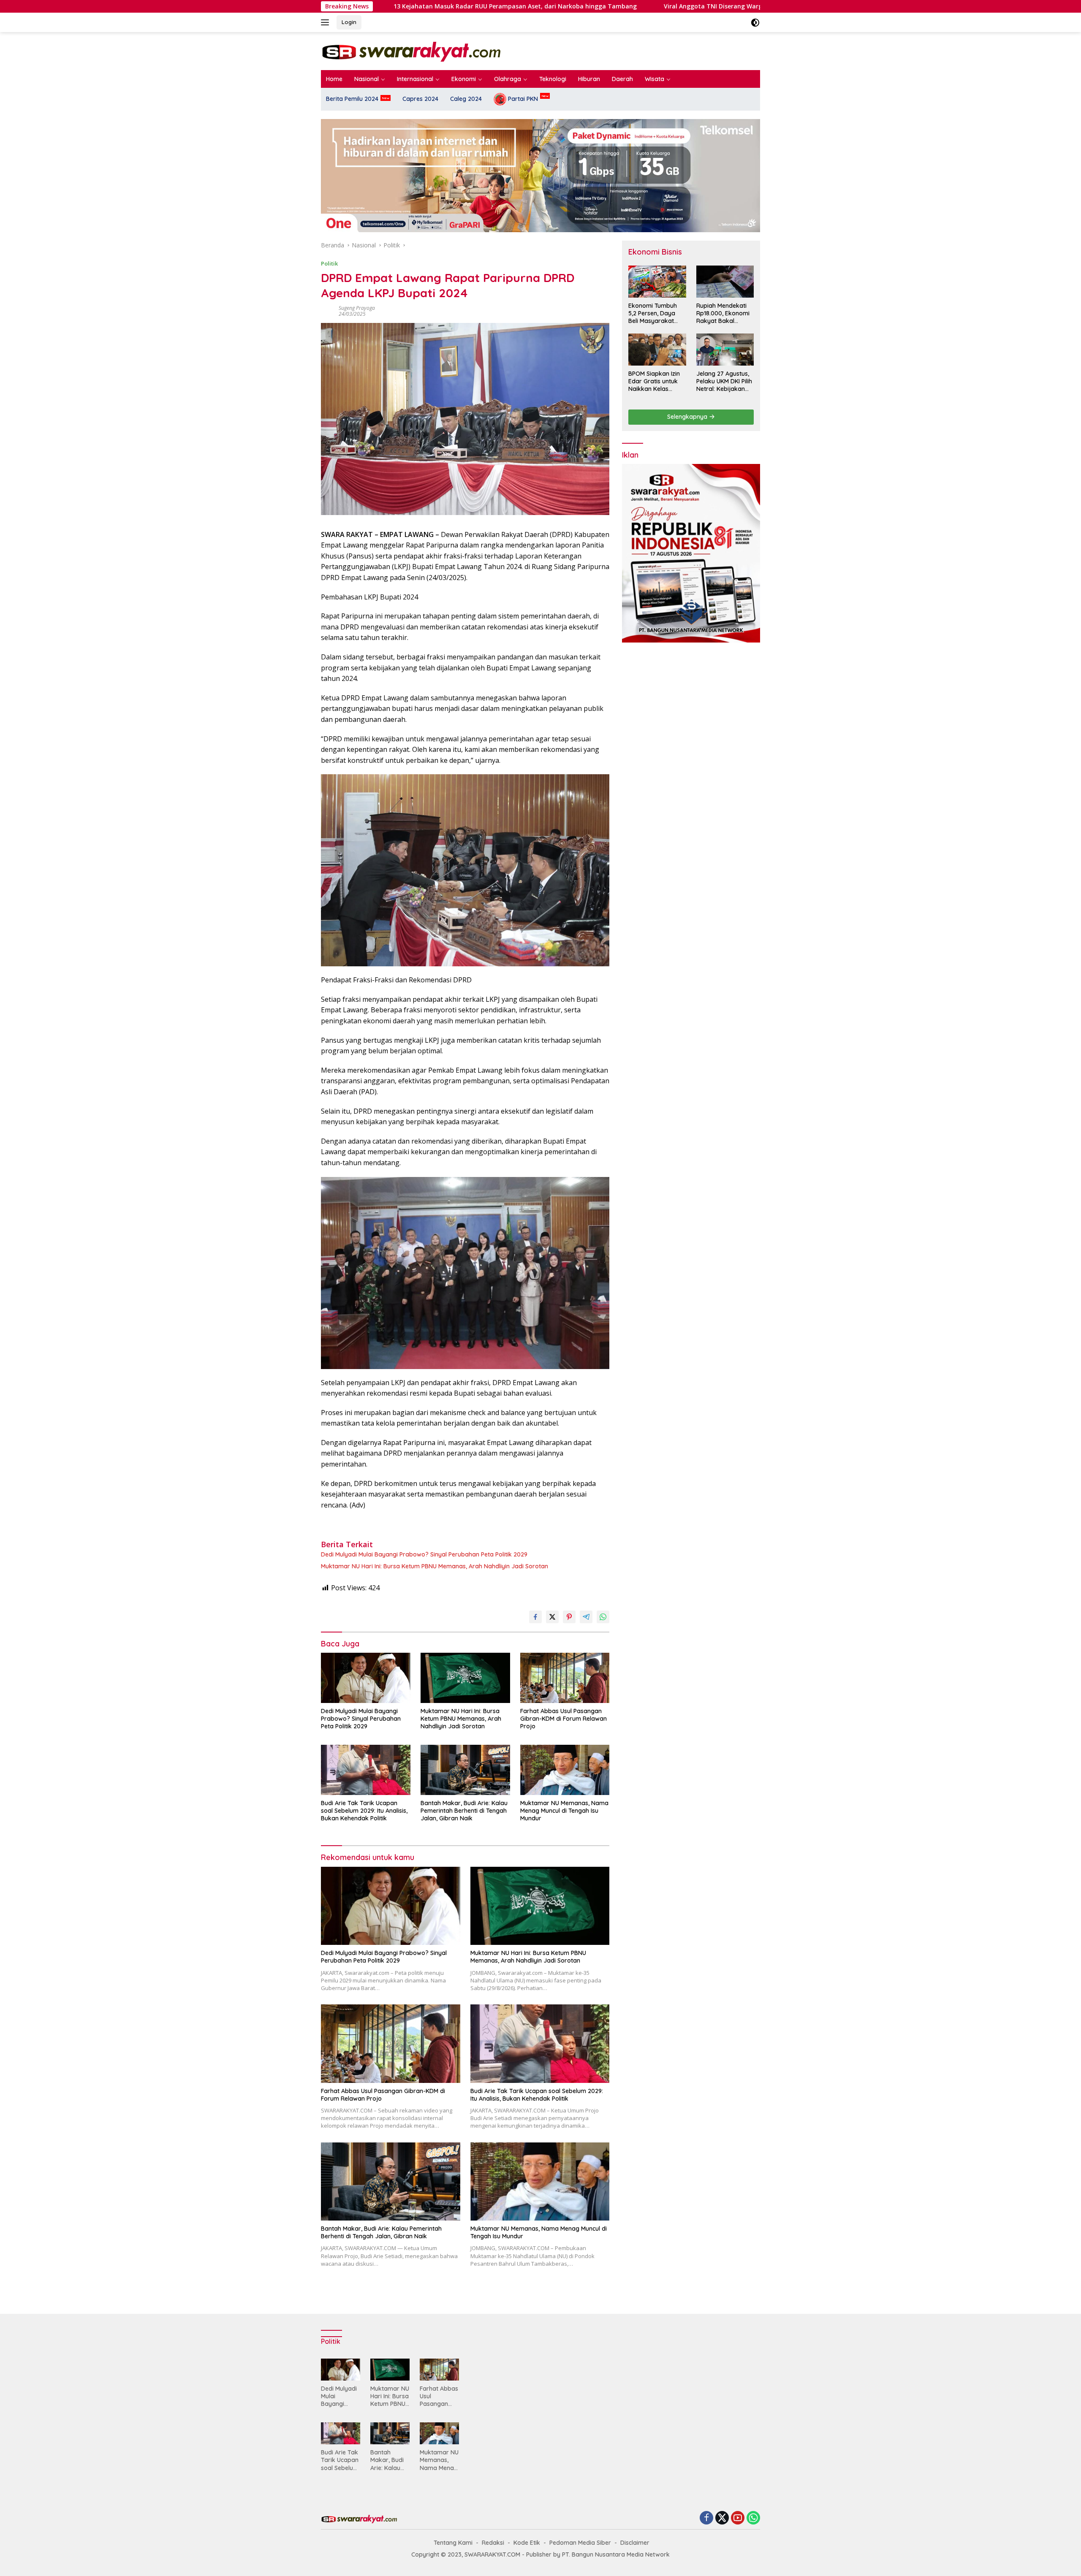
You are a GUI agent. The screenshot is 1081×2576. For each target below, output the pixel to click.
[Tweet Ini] (552, 1617)
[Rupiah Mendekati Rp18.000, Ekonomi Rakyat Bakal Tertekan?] (725, 282)
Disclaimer (635, 2543)
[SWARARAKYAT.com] (411, 50)
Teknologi (553, 79)
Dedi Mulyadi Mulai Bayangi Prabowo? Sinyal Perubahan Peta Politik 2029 (424, 1554)
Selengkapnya (688, 417)
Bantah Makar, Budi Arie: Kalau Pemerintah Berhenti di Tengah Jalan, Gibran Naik (464, 1811)
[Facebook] (706, 2518)
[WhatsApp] (753, 2518)
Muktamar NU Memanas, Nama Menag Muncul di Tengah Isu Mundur (564, 1811)
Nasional (367, 79)
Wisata (655, 79)
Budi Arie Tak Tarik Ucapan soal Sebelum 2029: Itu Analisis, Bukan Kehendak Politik (364, 1811)
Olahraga (508, 79)
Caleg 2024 (466, 99)
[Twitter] (722, 2518)
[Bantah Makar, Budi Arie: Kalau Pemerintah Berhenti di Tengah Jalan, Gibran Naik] (465, 1770)
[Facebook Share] (535, 1617)
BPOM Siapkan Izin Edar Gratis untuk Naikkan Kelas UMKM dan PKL (654, 381)
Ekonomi (464, 79)
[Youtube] (738, 2518)
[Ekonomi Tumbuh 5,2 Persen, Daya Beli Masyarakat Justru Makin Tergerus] (657, 282)
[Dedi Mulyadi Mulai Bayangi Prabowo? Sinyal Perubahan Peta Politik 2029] (366, 1678)
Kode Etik (527, 2543)
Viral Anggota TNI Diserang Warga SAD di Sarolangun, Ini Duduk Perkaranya (617, 6)
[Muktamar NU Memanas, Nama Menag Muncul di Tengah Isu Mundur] (565, 1770)
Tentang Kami (453, 2543)
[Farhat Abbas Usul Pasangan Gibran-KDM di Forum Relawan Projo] (565, 1678)
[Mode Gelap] (755, 23)
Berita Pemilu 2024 (352, 99)
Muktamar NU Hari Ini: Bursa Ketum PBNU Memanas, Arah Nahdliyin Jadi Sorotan (435, 1566)
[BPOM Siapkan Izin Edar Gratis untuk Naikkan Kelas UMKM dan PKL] (657, 350)
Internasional (415, 79)
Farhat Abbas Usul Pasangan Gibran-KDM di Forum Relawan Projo (564, 1719)
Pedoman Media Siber (580, 2543)
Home (334, 79)
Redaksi (493, 2543)
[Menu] (327, 22)
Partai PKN (522, 99)
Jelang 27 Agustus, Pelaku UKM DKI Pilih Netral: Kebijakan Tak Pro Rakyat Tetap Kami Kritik (724, 381)
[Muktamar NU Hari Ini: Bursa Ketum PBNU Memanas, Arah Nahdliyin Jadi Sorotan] (465, 1678)
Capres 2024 (420, 99)
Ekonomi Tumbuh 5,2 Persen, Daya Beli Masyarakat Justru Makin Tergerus (653, 313)
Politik (329, 263)
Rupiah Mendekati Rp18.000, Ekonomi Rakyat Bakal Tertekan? (723, 313)
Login (349, 22)
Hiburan (589, 79)
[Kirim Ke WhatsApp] (603, 1617)
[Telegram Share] (586, 1617)
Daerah (622, 79)
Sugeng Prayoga (357, 308)
